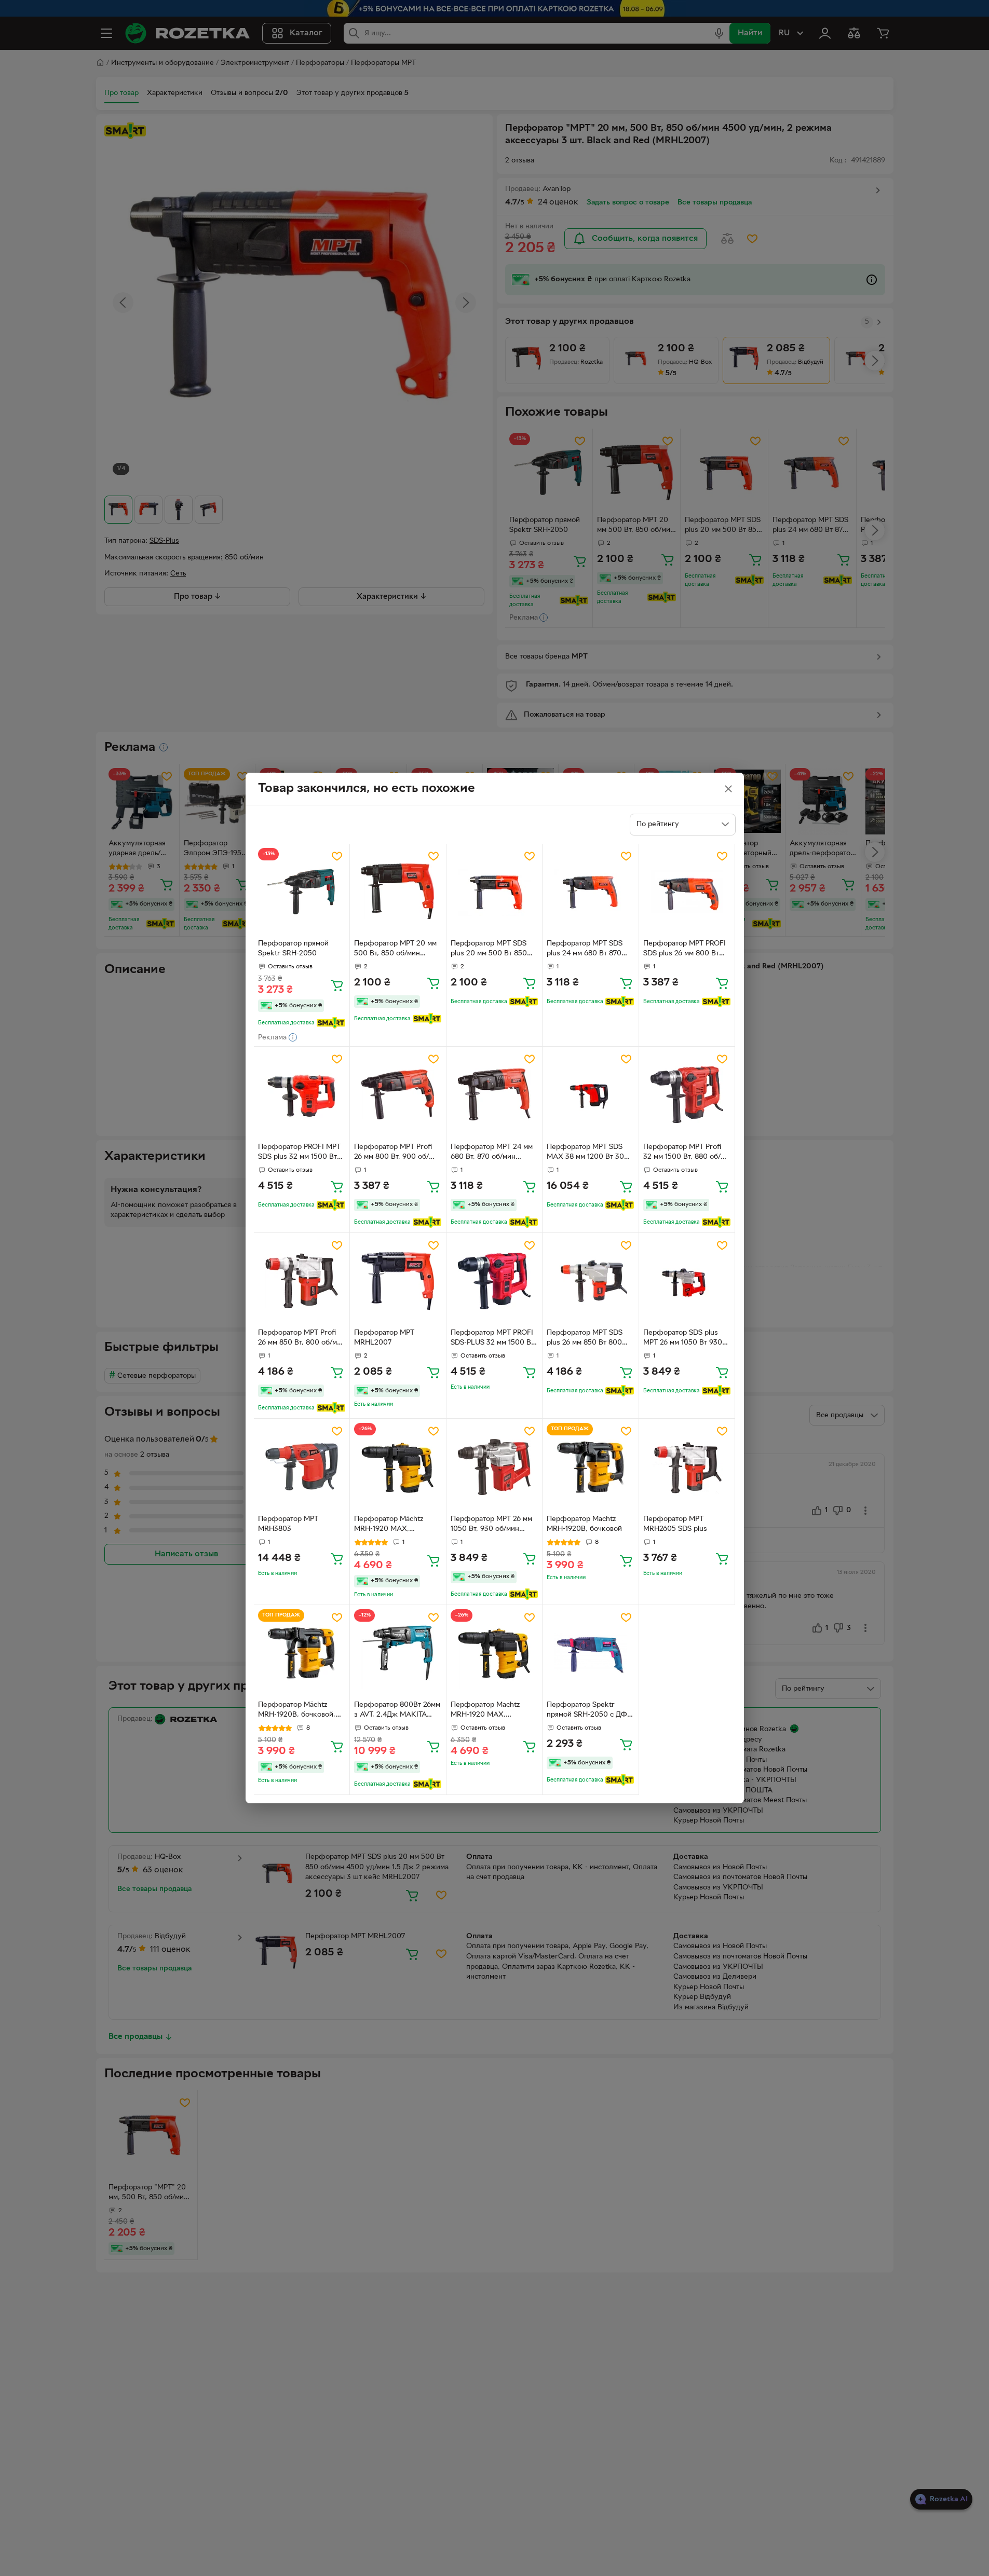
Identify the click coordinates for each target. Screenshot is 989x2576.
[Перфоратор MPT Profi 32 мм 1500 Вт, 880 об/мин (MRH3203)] (687, 1095)
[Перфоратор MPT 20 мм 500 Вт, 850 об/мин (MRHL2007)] (398, 892)
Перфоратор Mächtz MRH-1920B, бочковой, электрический (297, 1711)
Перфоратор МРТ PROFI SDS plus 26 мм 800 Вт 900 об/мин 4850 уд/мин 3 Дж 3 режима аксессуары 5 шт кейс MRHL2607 (686, 950)
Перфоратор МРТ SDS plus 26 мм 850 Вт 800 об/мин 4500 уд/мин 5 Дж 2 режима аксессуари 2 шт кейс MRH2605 (590, 1339)
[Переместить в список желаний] (337, 856)
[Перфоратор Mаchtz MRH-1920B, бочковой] (591, 1467)
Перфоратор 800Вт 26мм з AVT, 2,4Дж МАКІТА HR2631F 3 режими (397, 1711)
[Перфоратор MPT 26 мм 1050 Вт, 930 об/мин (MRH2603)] (494, 1467)
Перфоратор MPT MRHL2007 (384, 1338)
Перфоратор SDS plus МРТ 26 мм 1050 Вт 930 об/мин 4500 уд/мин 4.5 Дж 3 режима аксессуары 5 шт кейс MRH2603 (687, 1339)
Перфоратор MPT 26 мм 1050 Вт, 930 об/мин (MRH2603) (491, 1525)
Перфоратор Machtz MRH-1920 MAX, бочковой (485, 1711)
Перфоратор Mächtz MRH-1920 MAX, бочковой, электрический (389, 1525)
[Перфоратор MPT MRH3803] (302, 1467)
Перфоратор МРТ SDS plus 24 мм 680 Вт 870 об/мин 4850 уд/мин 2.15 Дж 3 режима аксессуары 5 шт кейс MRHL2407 (590, 950)
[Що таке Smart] (331, 1023)
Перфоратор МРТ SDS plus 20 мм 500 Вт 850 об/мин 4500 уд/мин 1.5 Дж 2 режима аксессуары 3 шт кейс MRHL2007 (494, 950)
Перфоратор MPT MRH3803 (288, 1524)
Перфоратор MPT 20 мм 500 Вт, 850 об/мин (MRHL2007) (395, 950)
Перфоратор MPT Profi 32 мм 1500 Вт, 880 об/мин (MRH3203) (682, 1153)
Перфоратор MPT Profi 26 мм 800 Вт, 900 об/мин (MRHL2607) (393, 1153)
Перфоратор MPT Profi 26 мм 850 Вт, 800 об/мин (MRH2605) (302, 1339)
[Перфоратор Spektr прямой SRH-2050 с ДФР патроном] (591, 1653)
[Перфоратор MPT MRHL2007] (398, 1281)
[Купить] (337, 985)
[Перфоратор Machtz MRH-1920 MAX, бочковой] (494, 1653)
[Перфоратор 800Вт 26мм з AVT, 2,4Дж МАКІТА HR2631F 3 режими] (398, 1653)
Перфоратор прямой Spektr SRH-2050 (293, 949)
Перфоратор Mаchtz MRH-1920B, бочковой (584, 1524)
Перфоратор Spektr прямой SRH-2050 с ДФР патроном (589, 1711)
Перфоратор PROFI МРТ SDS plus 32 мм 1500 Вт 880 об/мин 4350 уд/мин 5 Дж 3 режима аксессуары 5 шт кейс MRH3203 (300, 1153)
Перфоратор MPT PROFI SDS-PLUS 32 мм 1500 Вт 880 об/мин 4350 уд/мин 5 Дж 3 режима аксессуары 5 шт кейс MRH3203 (493, 1339)
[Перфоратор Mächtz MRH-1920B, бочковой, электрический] (302, 1653)
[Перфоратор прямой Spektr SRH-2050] (302, 892)
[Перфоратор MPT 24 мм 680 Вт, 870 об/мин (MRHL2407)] (494, 1095)
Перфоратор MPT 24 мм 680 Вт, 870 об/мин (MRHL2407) (492, 1153)
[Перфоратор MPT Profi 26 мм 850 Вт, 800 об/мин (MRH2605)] (302, 1281)
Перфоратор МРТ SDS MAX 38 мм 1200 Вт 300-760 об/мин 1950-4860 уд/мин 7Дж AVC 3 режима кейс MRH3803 (589, 1153)
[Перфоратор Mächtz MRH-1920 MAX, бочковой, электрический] (398, 1467)
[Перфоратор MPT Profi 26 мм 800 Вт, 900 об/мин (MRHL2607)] (398, 1095)
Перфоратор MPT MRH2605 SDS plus (675, 1524)
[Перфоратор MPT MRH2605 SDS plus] (687, 1467)
